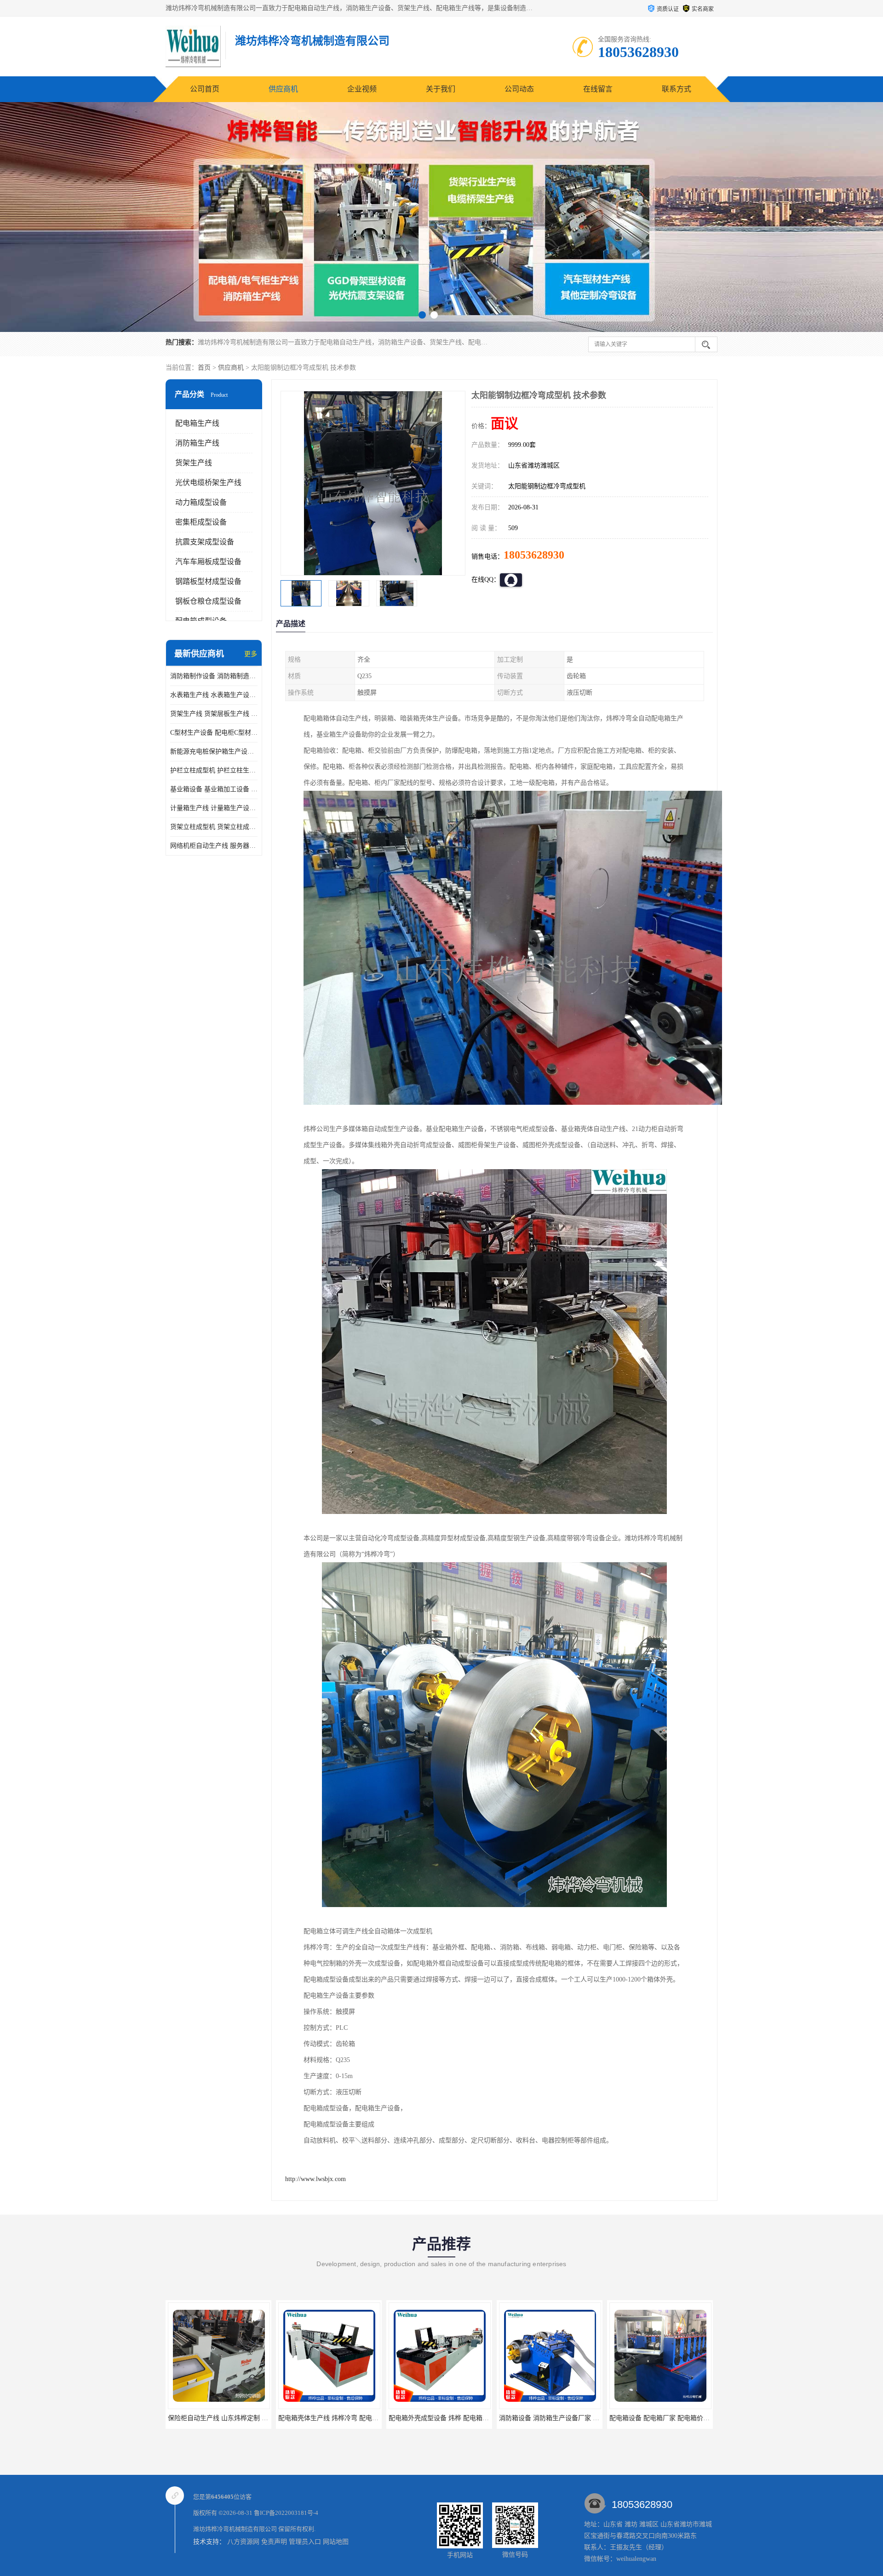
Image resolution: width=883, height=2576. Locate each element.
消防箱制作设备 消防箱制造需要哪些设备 (214, 676)
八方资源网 (243, 2542)
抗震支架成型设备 (205, 542)
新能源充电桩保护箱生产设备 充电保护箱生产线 (214, 751)
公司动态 (519, 89)
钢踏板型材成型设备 (208, 581)
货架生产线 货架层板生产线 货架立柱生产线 (214, 714)
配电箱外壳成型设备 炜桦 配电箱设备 (321, 2418)
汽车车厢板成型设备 (208, 562)
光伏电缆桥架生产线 (208, 483)
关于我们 (441, 89)
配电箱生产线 (197, 423)
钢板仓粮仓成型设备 (208, 601)
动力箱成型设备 (201, 502)
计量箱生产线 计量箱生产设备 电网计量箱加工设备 (214, 808)
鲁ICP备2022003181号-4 (286, 2513)
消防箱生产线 (197, 443)
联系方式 (677, 89)
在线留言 (598, 89)
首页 (204, 368)
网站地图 (336, 2542)
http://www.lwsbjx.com (315, 2179)
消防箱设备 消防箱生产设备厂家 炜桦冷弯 (438, 2418)
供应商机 (283, 89)
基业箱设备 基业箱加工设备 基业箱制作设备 (214, 789)
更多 (251, 654)
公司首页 (205, 89)
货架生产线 (194, 463)
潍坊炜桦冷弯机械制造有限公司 (235, 2529)
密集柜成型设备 (201, 522)
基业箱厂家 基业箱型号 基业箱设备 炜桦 (656, 2418)
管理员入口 (305, 2542)
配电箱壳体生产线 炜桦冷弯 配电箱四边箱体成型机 (230, 2418)
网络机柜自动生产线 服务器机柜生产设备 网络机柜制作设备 (214, 846)
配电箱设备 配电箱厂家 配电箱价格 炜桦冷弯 (552, 2418)
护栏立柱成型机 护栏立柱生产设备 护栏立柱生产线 (214, 770)
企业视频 (362, 89)
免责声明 (274, 2542)
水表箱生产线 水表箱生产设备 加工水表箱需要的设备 (214, 695)
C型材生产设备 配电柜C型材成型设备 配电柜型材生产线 (214, 733)
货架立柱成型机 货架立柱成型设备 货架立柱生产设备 (214, 827)
